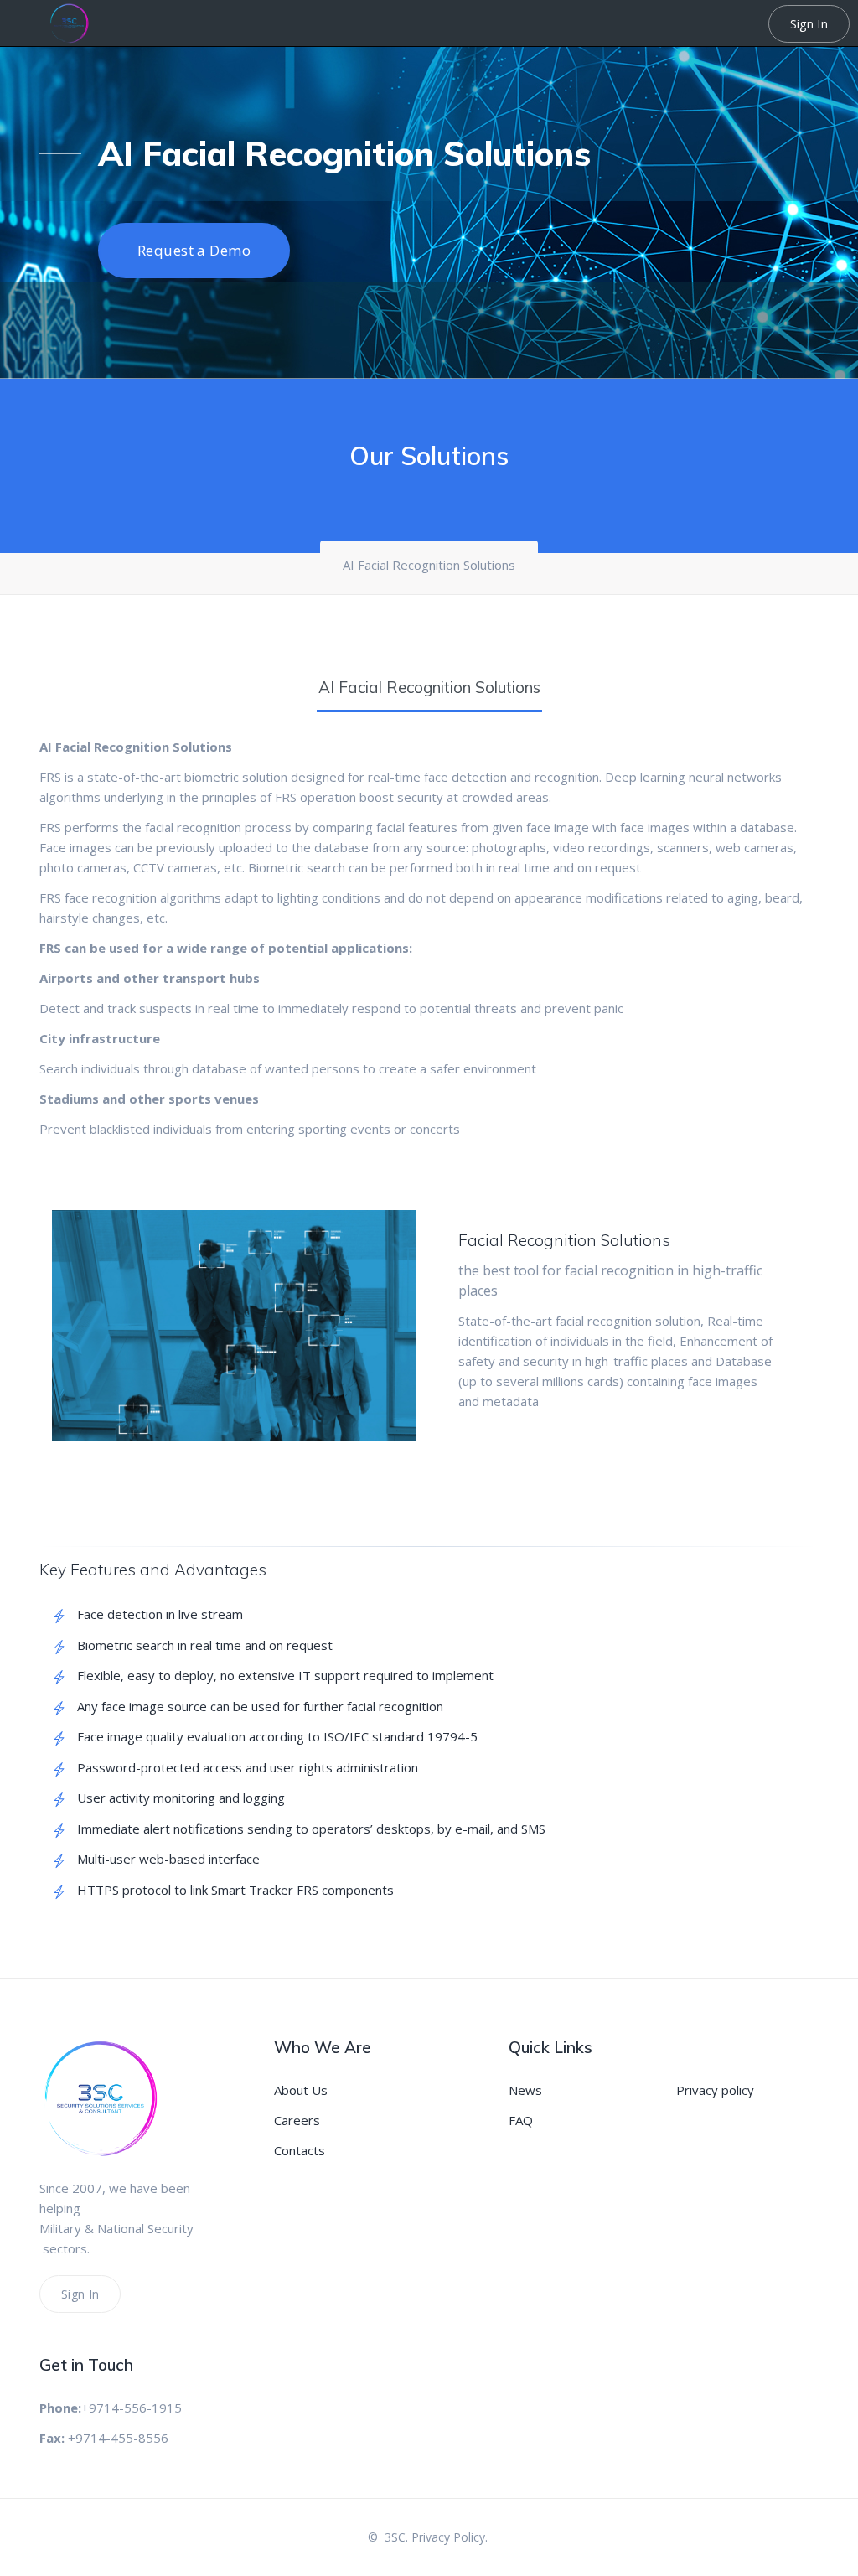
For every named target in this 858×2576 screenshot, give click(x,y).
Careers (297, 2120)
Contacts (300, 2150)
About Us (301, 2090)
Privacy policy (715, 2090)
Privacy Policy (448, 2537)
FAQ (521, 2120)
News (525, 2090)
